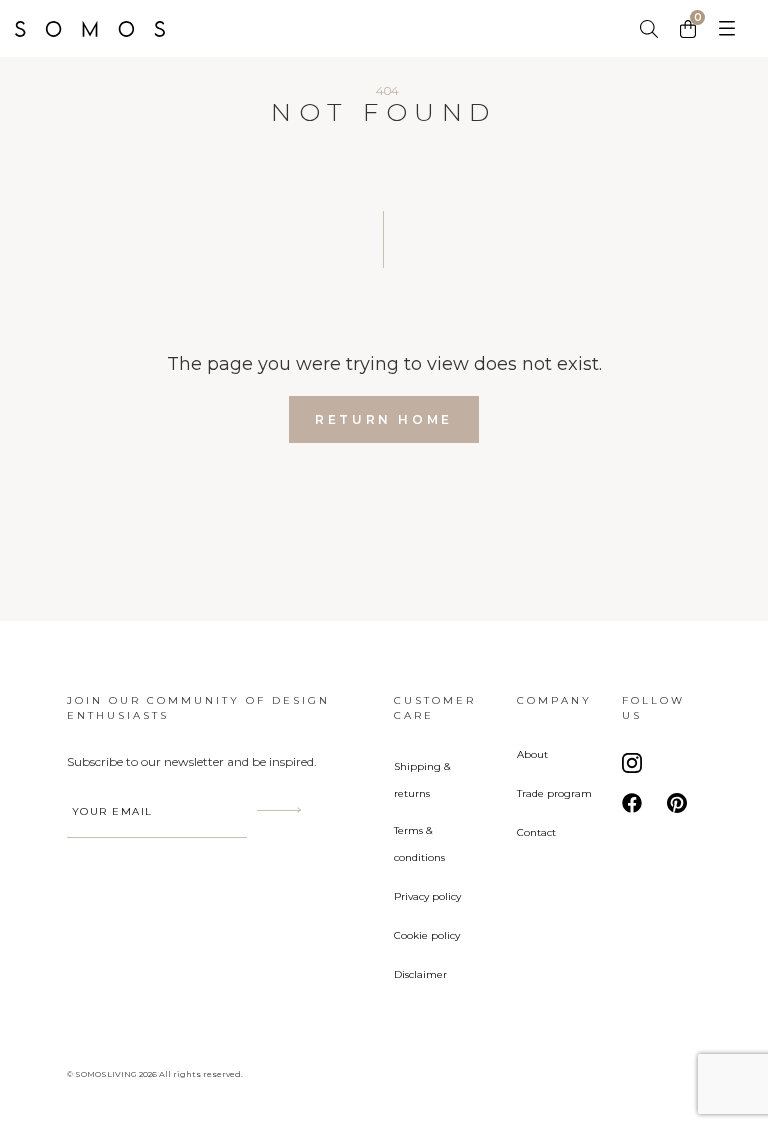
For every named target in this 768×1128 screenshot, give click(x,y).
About (532, 754)
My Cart (690, 27)
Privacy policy (427, 896)
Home (105, 28)
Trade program (554, 793)
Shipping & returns (422, 780)
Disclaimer (420, 974)
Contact (536, 832)
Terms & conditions (419, 844)
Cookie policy (427, 935)
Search (650, 28)
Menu (726, 29)
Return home (384, 419)
